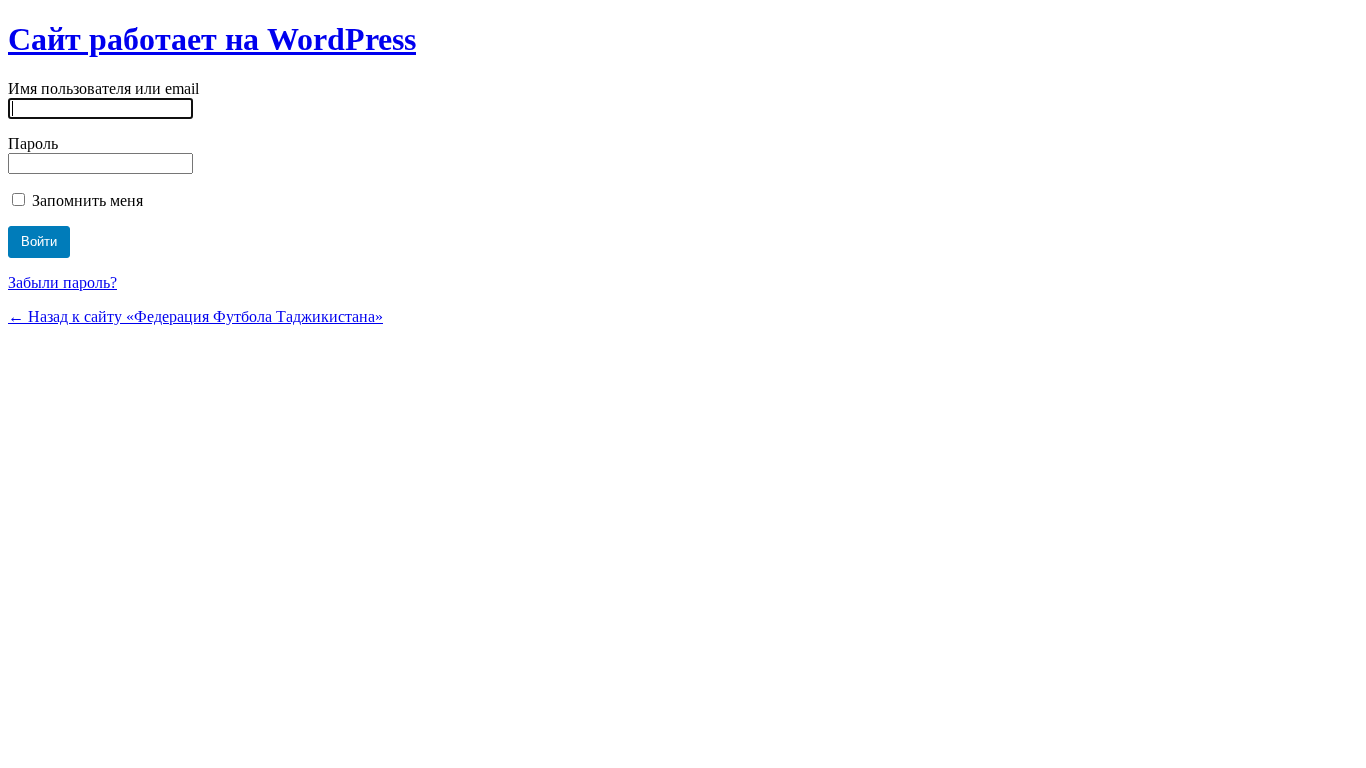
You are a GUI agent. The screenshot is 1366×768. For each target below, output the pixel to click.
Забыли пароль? (62, 282)
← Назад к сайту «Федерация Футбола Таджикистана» (195, 316)
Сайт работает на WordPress (212, 39)
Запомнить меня (85, 200)
